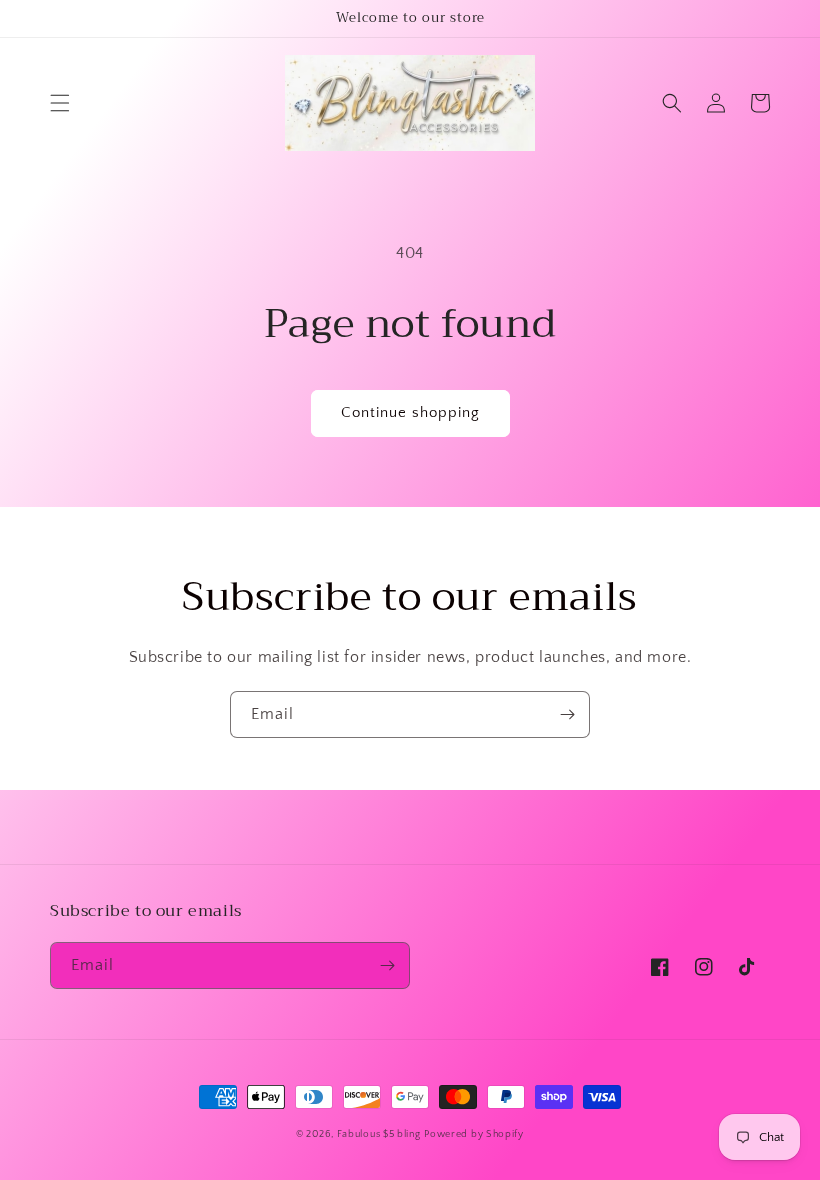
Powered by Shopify (474, 1134)
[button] (60, 103)
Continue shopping (410, 412)
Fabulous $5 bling (379, 1134)
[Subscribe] (567, 714)
